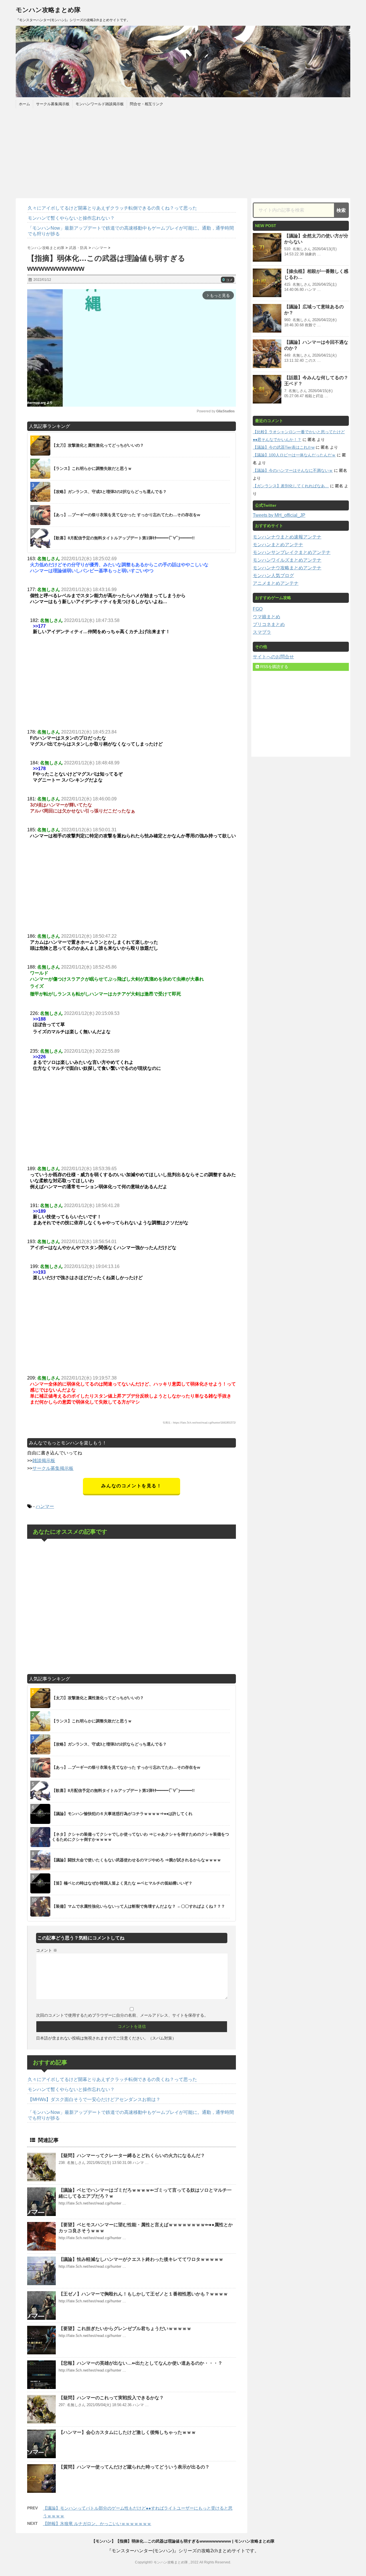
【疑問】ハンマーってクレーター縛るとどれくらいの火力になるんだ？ (132, 2155)
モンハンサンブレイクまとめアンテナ (292, 552)
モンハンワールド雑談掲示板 (100, 104)
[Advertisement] (183, 152)
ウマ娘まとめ (266, 617)
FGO (258, 609)
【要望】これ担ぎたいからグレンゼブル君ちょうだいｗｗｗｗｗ (125, 2328)
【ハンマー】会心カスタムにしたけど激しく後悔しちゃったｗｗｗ (127, 2432)
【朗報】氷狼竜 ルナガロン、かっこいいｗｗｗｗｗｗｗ (97, 2524)
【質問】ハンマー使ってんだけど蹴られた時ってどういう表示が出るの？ (134, 2467)
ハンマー (45, 1506)
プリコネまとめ (269, 624)
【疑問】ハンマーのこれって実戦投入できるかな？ (111, 2398)
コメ (228, 280)
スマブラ (262, 632)
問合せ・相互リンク (147, 104)
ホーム (24, 104)
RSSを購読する (274, 667)
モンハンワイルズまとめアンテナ (287, 560)
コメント (47, 1950)
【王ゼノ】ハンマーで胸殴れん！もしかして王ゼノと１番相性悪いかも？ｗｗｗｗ (143, 2294)
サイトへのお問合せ (273, 657)
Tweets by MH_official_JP (279, 515)
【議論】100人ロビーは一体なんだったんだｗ (294, 455)
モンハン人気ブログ (273, 576)
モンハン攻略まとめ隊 (48, 10)
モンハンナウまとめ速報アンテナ (287, 537)
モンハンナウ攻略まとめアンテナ (287, 568)
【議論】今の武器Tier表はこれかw (284, 447)
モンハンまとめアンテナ (278, 545)
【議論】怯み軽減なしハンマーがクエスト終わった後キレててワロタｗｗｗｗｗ (141, 2259)
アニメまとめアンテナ (276, 583)
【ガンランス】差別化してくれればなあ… (291, 486)
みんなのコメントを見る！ (131, 1486)
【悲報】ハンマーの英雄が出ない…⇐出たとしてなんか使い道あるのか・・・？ (141, 2363)
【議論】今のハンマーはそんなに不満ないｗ (293, 470)
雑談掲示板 (44, 1461)
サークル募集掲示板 (53, 104)
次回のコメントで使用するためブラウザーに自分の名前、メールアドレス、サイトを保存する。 (122, 2015)
